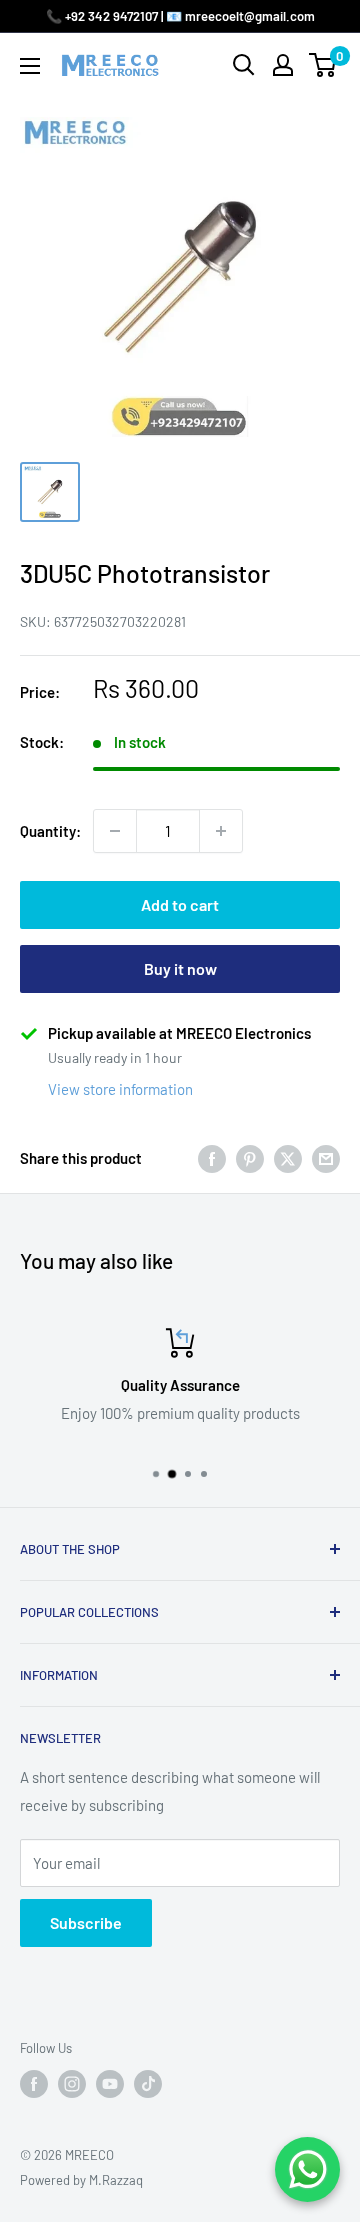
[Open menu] (30, 66)
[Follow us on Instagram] (72, 2084)
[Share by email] (326, 1158)
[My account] (283, 65)
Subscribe (86, 1922)
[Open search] (244, 65)
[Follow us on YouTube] (110, 2084)
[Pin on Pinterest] (250, 1158)
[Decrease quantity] (115, 831)
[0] (323, 65)
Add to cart (180, 904)
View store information (120, 1089)
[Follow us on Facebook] (34, 2084)
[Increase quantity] (221, 831)
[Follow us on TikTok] (148, 2084)
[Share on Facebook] (212, 1158)
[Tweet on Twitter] (288, 1158)
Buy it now (180, 968)
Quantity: (50, 831)
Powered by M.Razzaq (81, 2180)
